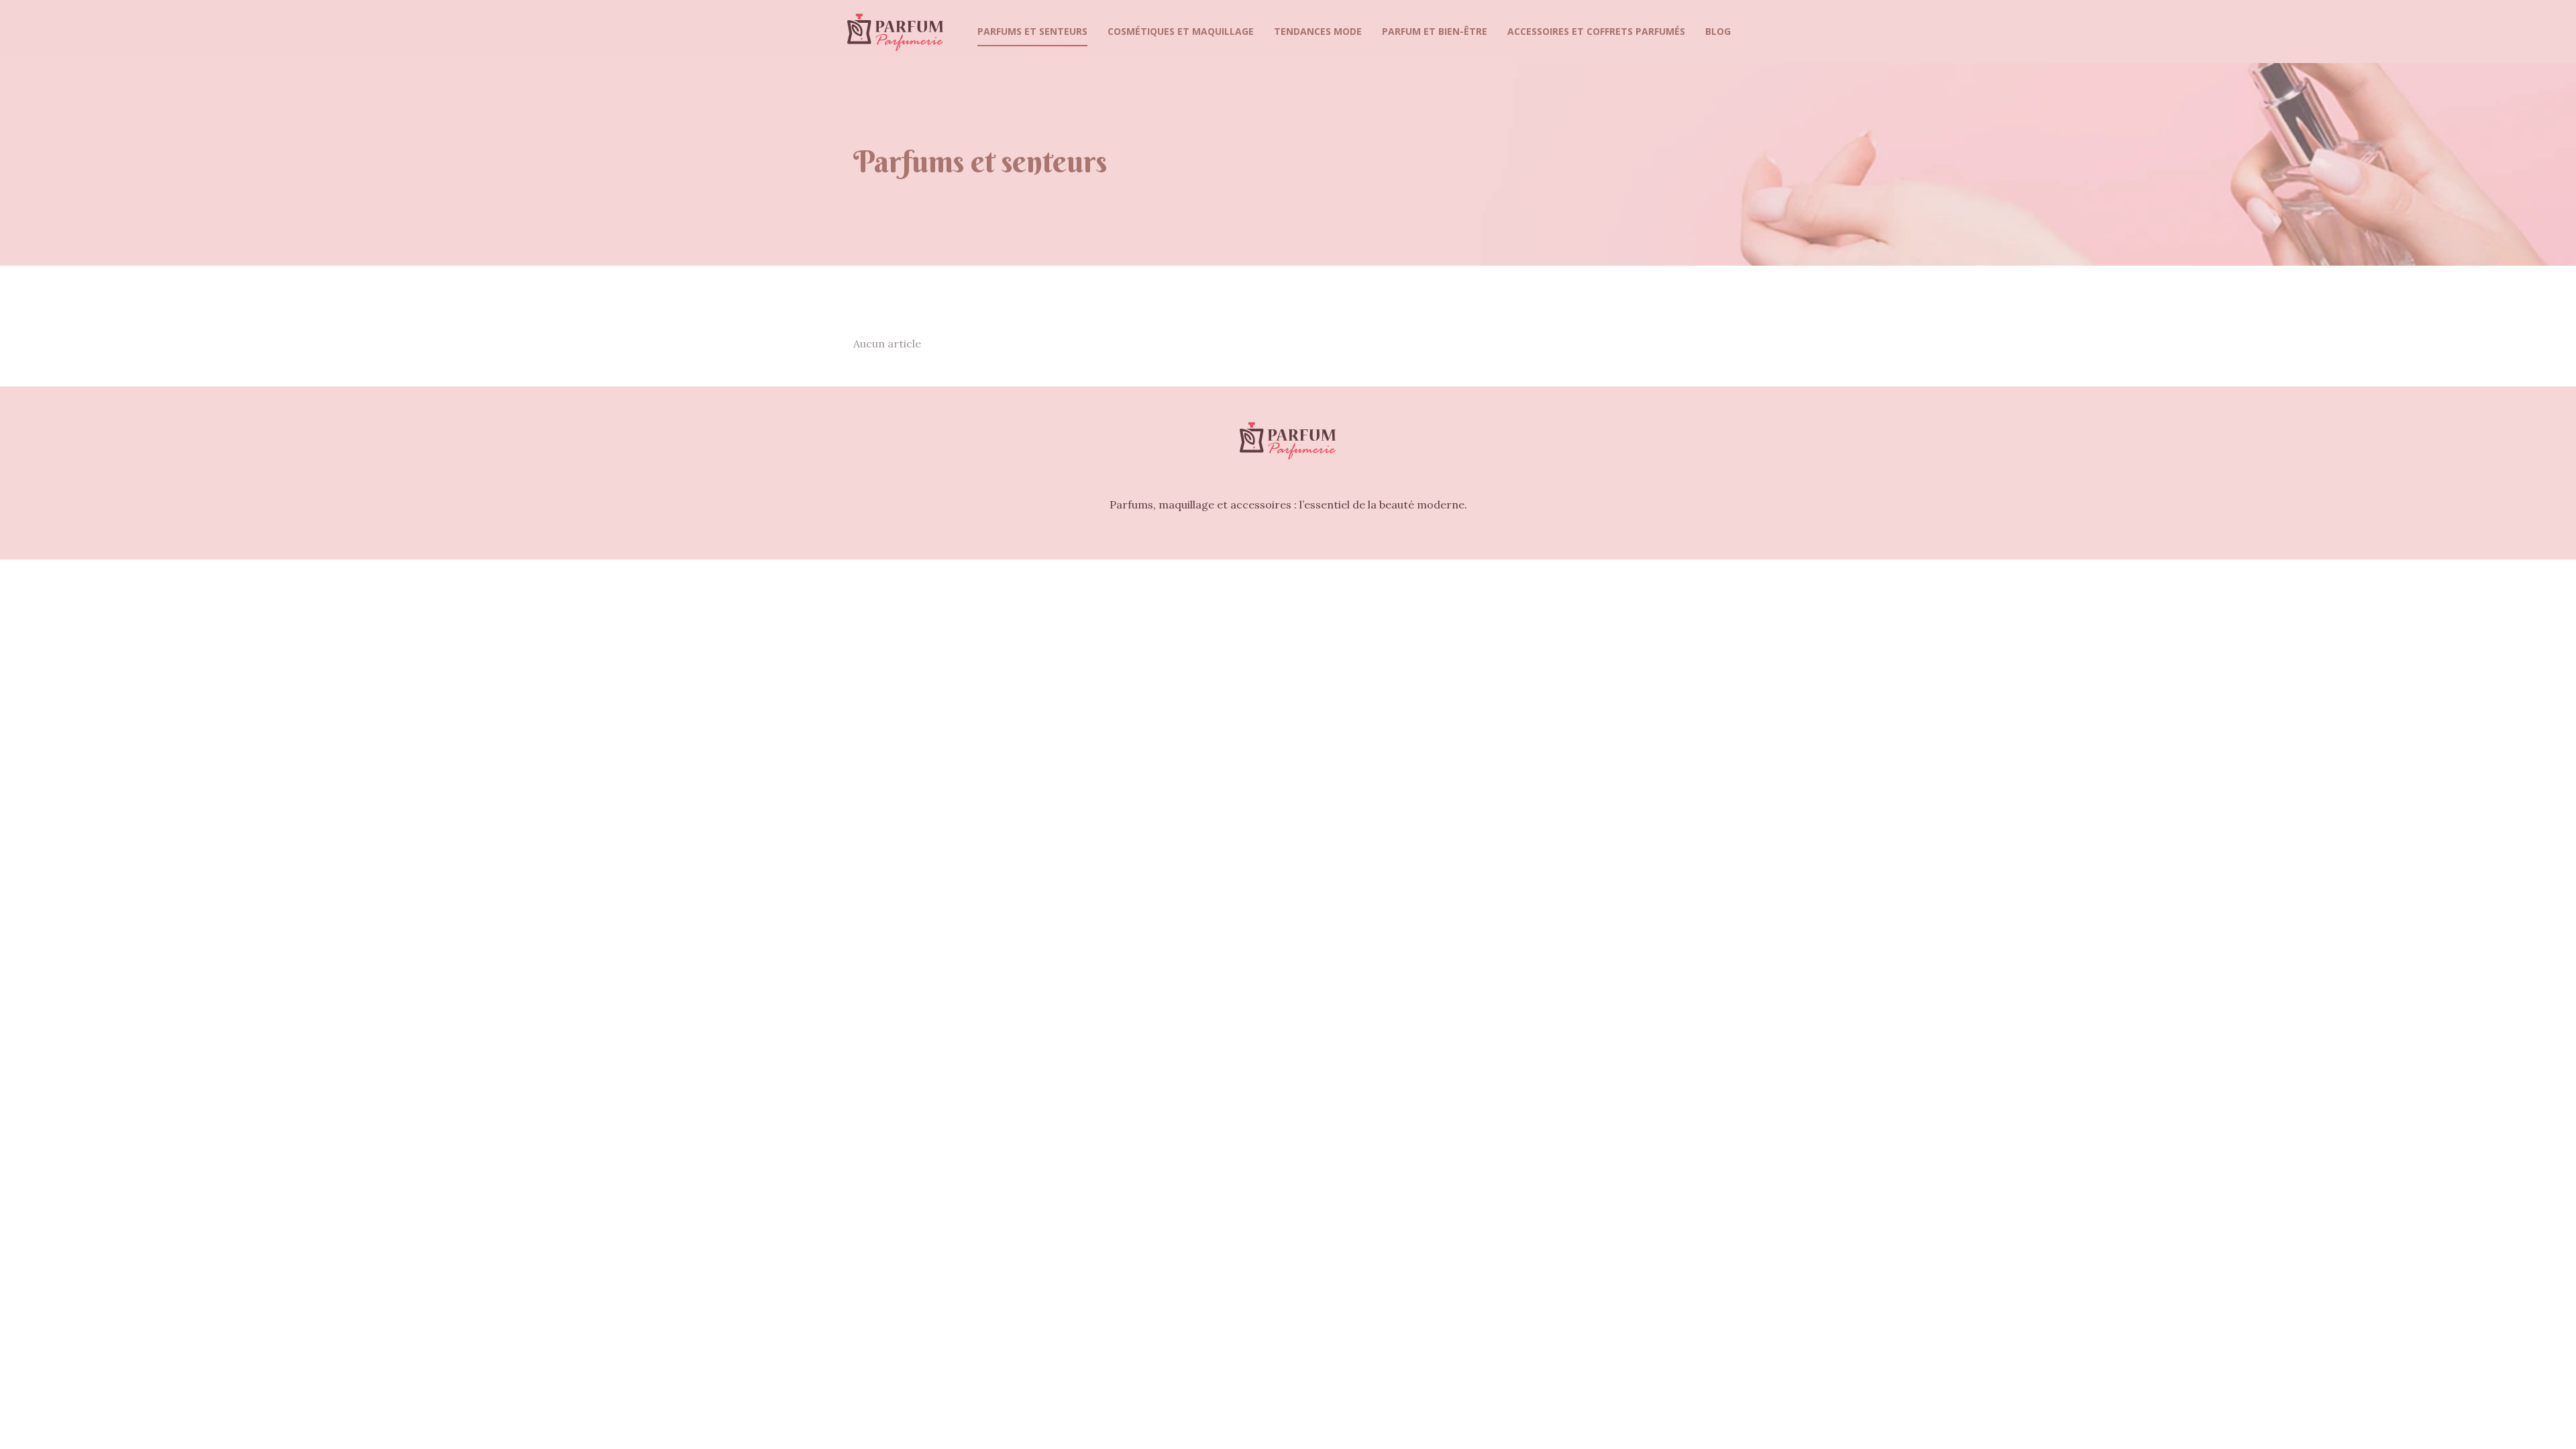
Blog (1718, 31)
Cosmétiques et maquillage (1181, 31)
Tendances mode (1318, 31)
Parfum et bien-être (1435, 31)
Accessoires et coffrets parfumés (1596, 31)
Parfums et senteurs (1032, 31)
